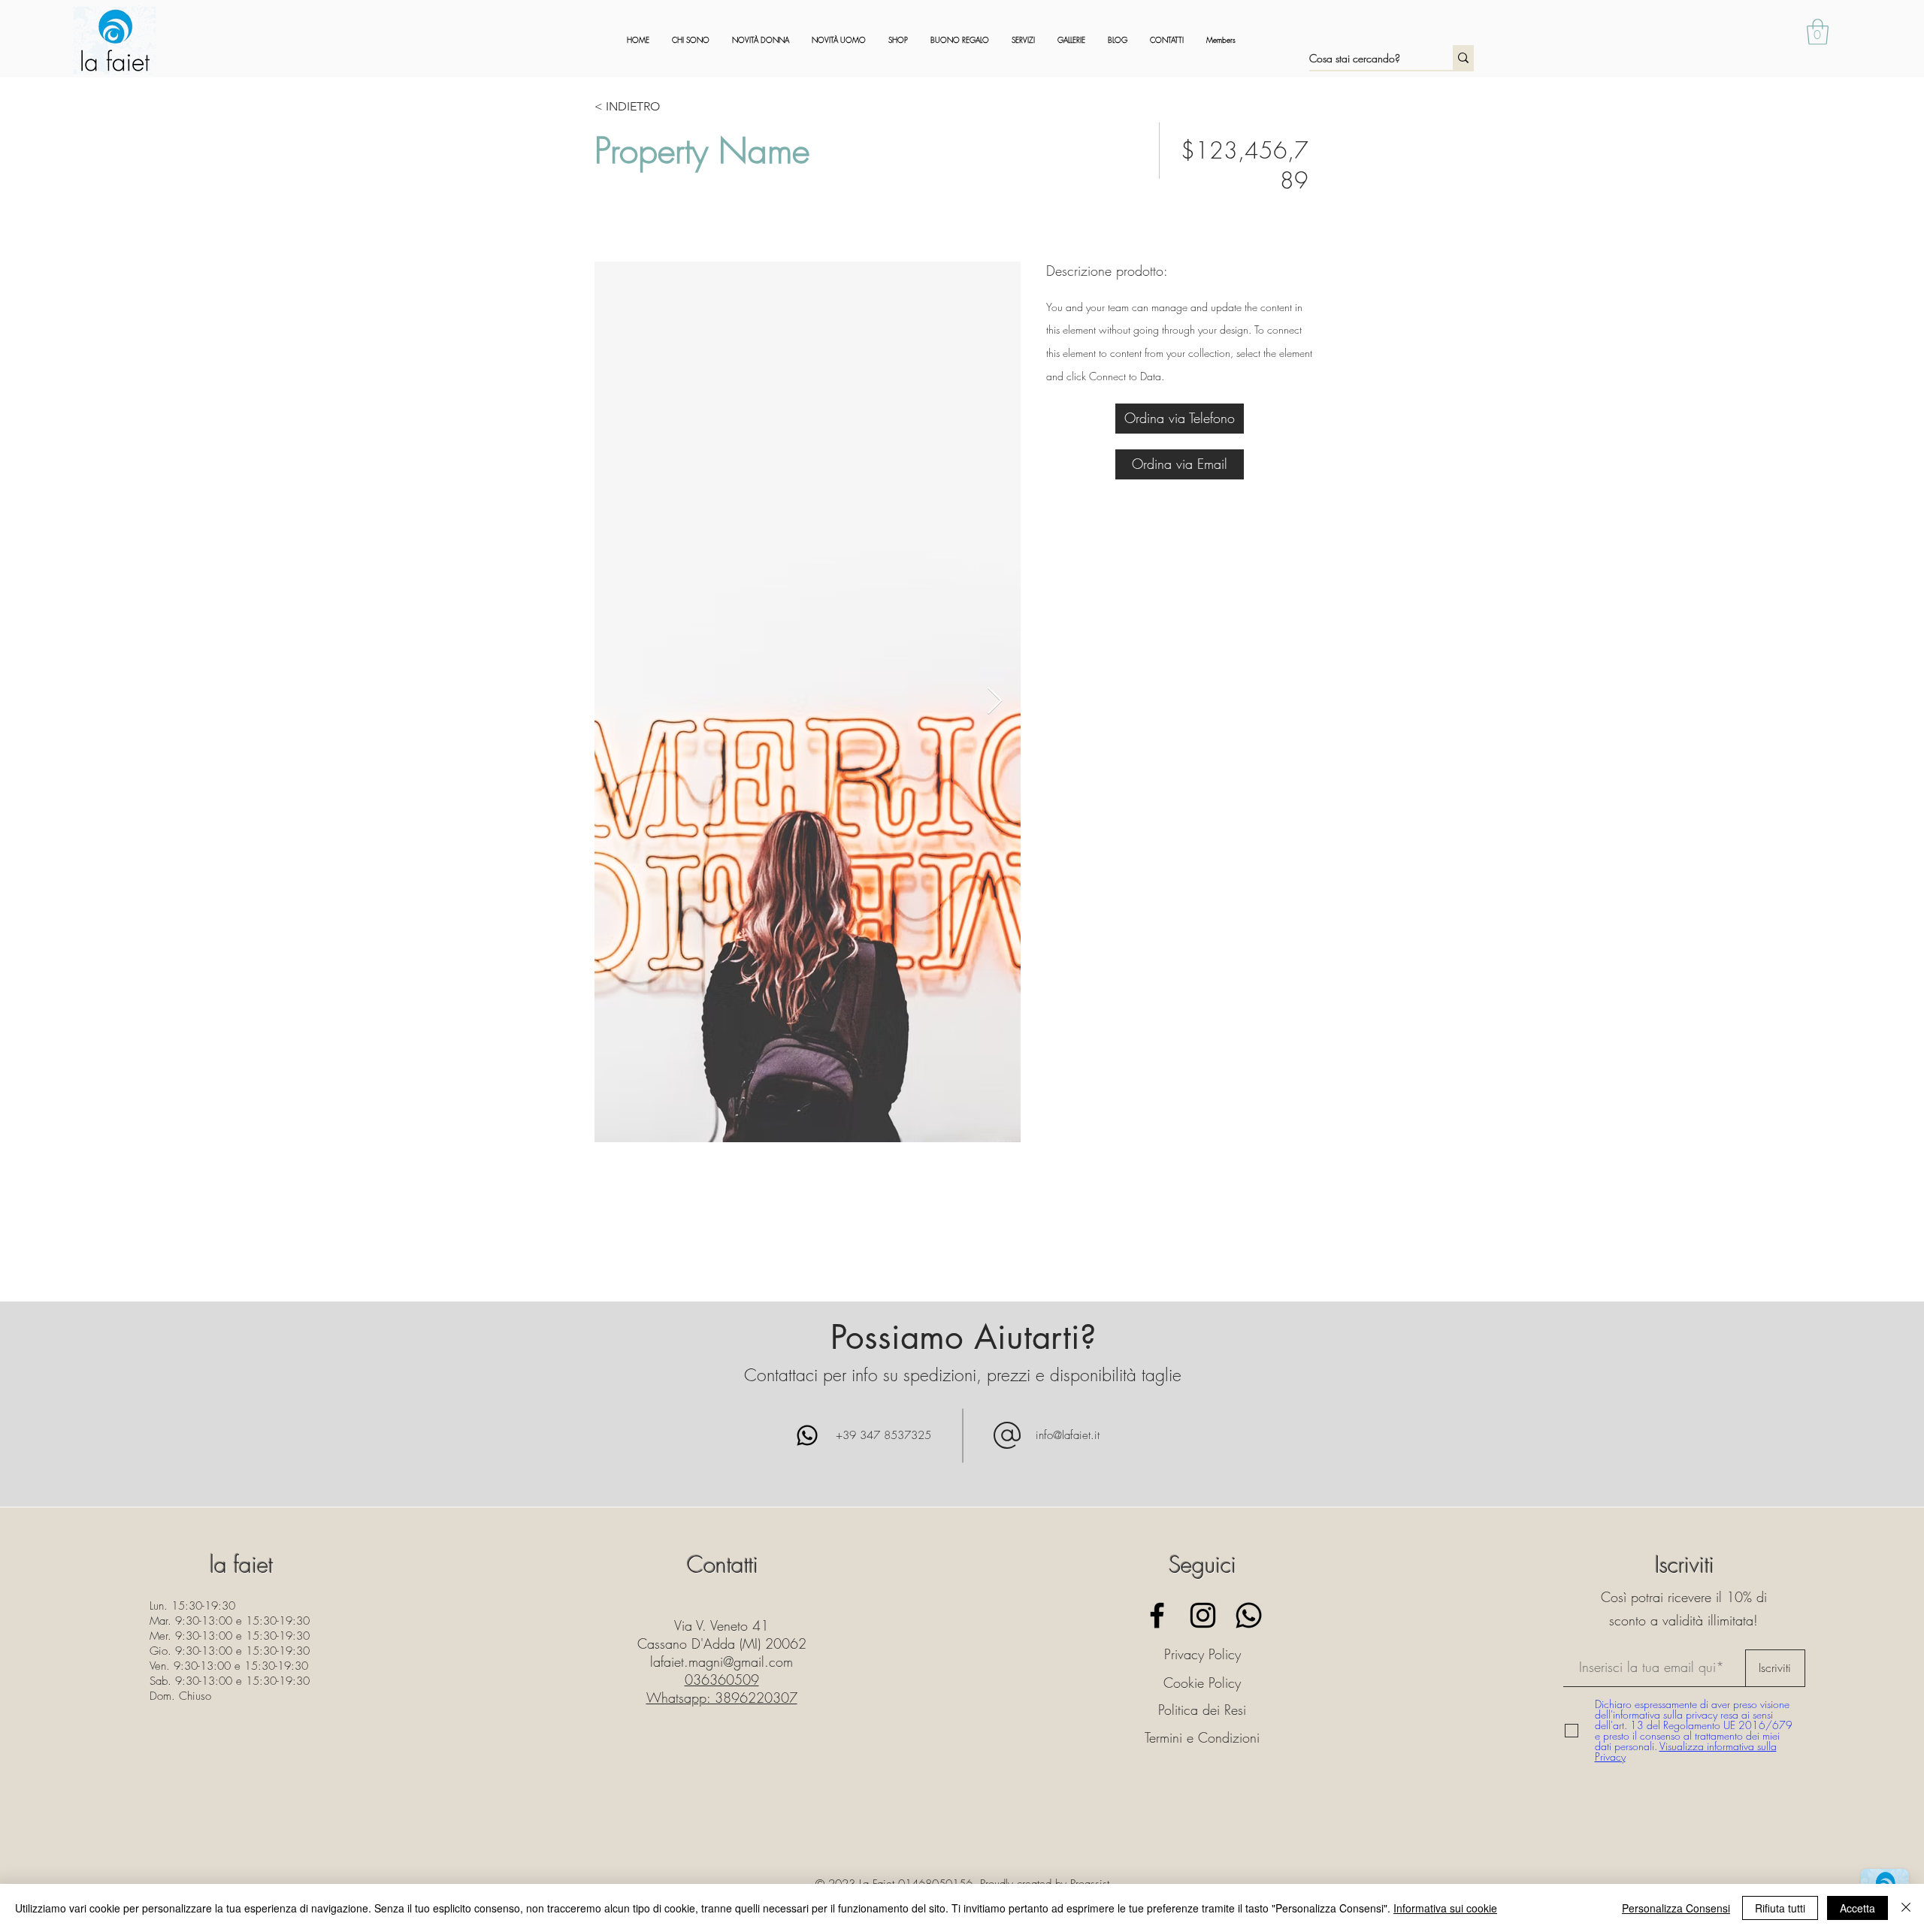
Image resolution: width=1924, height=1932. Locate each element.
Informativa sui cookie (1445, 1908)
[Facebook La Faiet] (1157, 1615)
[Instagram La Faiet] (1203, 1615)
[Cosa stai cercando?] (1463, 57)
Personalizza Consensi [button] (1676, 1908)
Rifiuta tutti (1780, 1908)
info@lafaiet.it (1068, 1435)
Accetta (1857, 1908)
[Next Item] (995, 701)
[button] (1818, 32)
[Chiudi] (1906, 1908)
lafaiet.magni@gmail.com (721, 1661)
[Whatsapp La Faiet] (1249, 1615)
